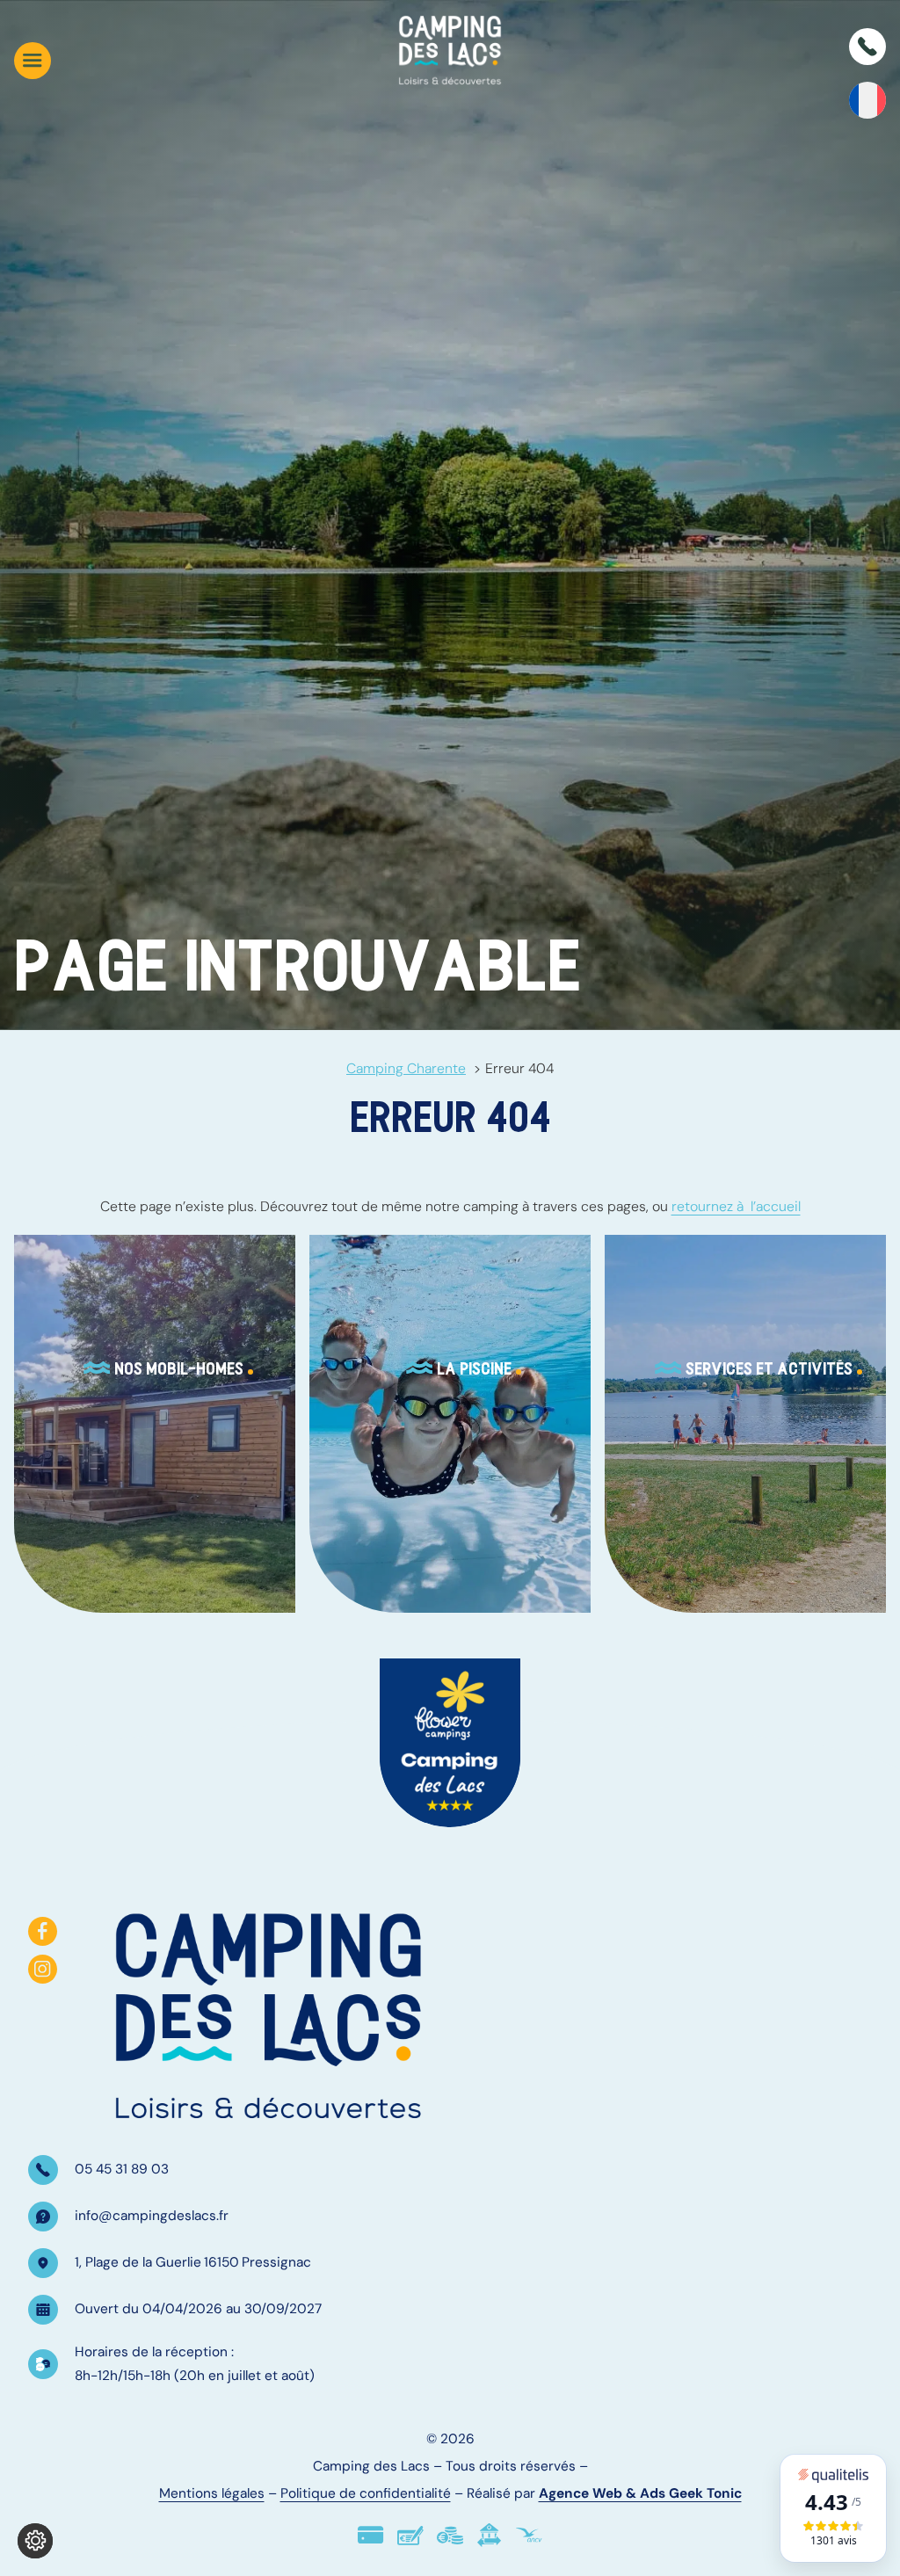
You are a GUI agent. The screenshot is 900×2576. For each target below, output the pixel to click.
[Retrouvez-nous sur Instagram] (43, 1969)
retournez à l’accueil (736, 1206)
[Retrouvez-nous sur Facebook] (43, 1931)
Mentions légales (212, 2493)
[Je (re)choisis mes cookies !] (35, 2541)
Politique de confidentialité (366, 2493)
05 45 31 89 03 (122, 2169)
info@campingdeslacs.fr (152, 2216)
